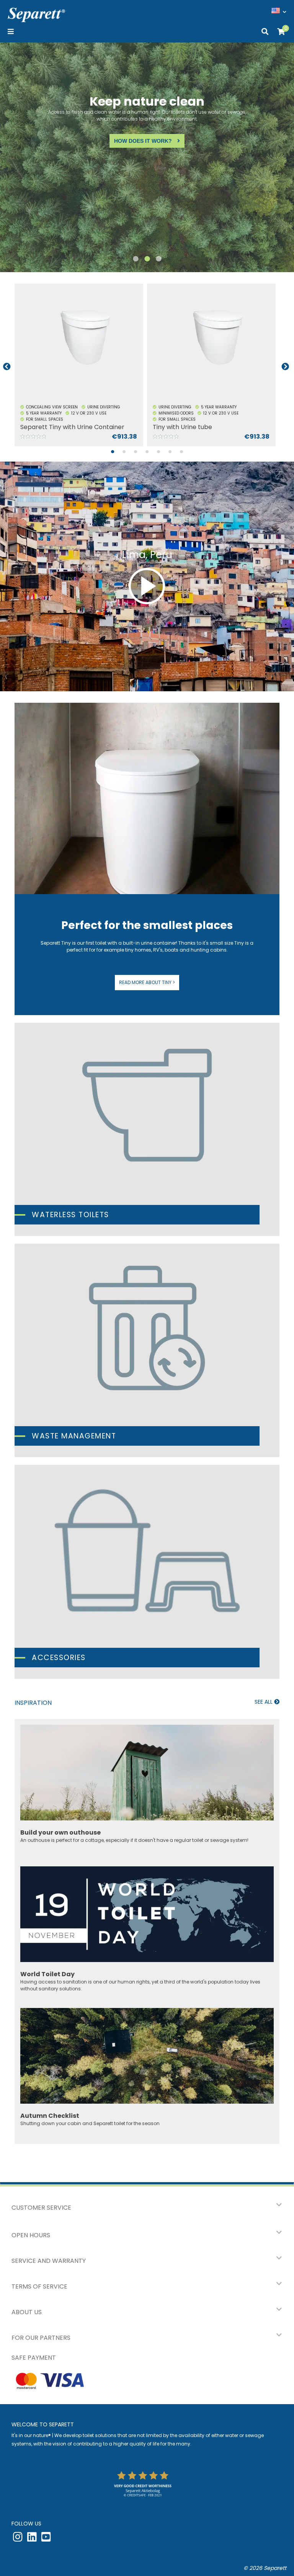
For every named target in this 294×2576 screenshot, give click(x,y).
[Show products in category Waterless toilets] (147, 1130)
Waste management (74, 1436)
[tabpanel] (81, 367)
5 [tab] (158, 456)
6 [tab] (170, 456)
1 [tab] (136, 263)
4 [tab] (147, 456)
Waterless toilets (70, 1215)
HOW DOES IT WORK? (92, 141)
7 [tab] (181, 456)
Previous (7, 367)
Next (285, 367)
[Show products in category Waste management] (147, 1350)
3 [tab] (158, 263)
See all (264, 1702)
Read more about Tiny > (147, 982)
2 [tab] (147, 263)
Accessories (59, 1658)
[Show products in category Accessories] (147, 1572)
